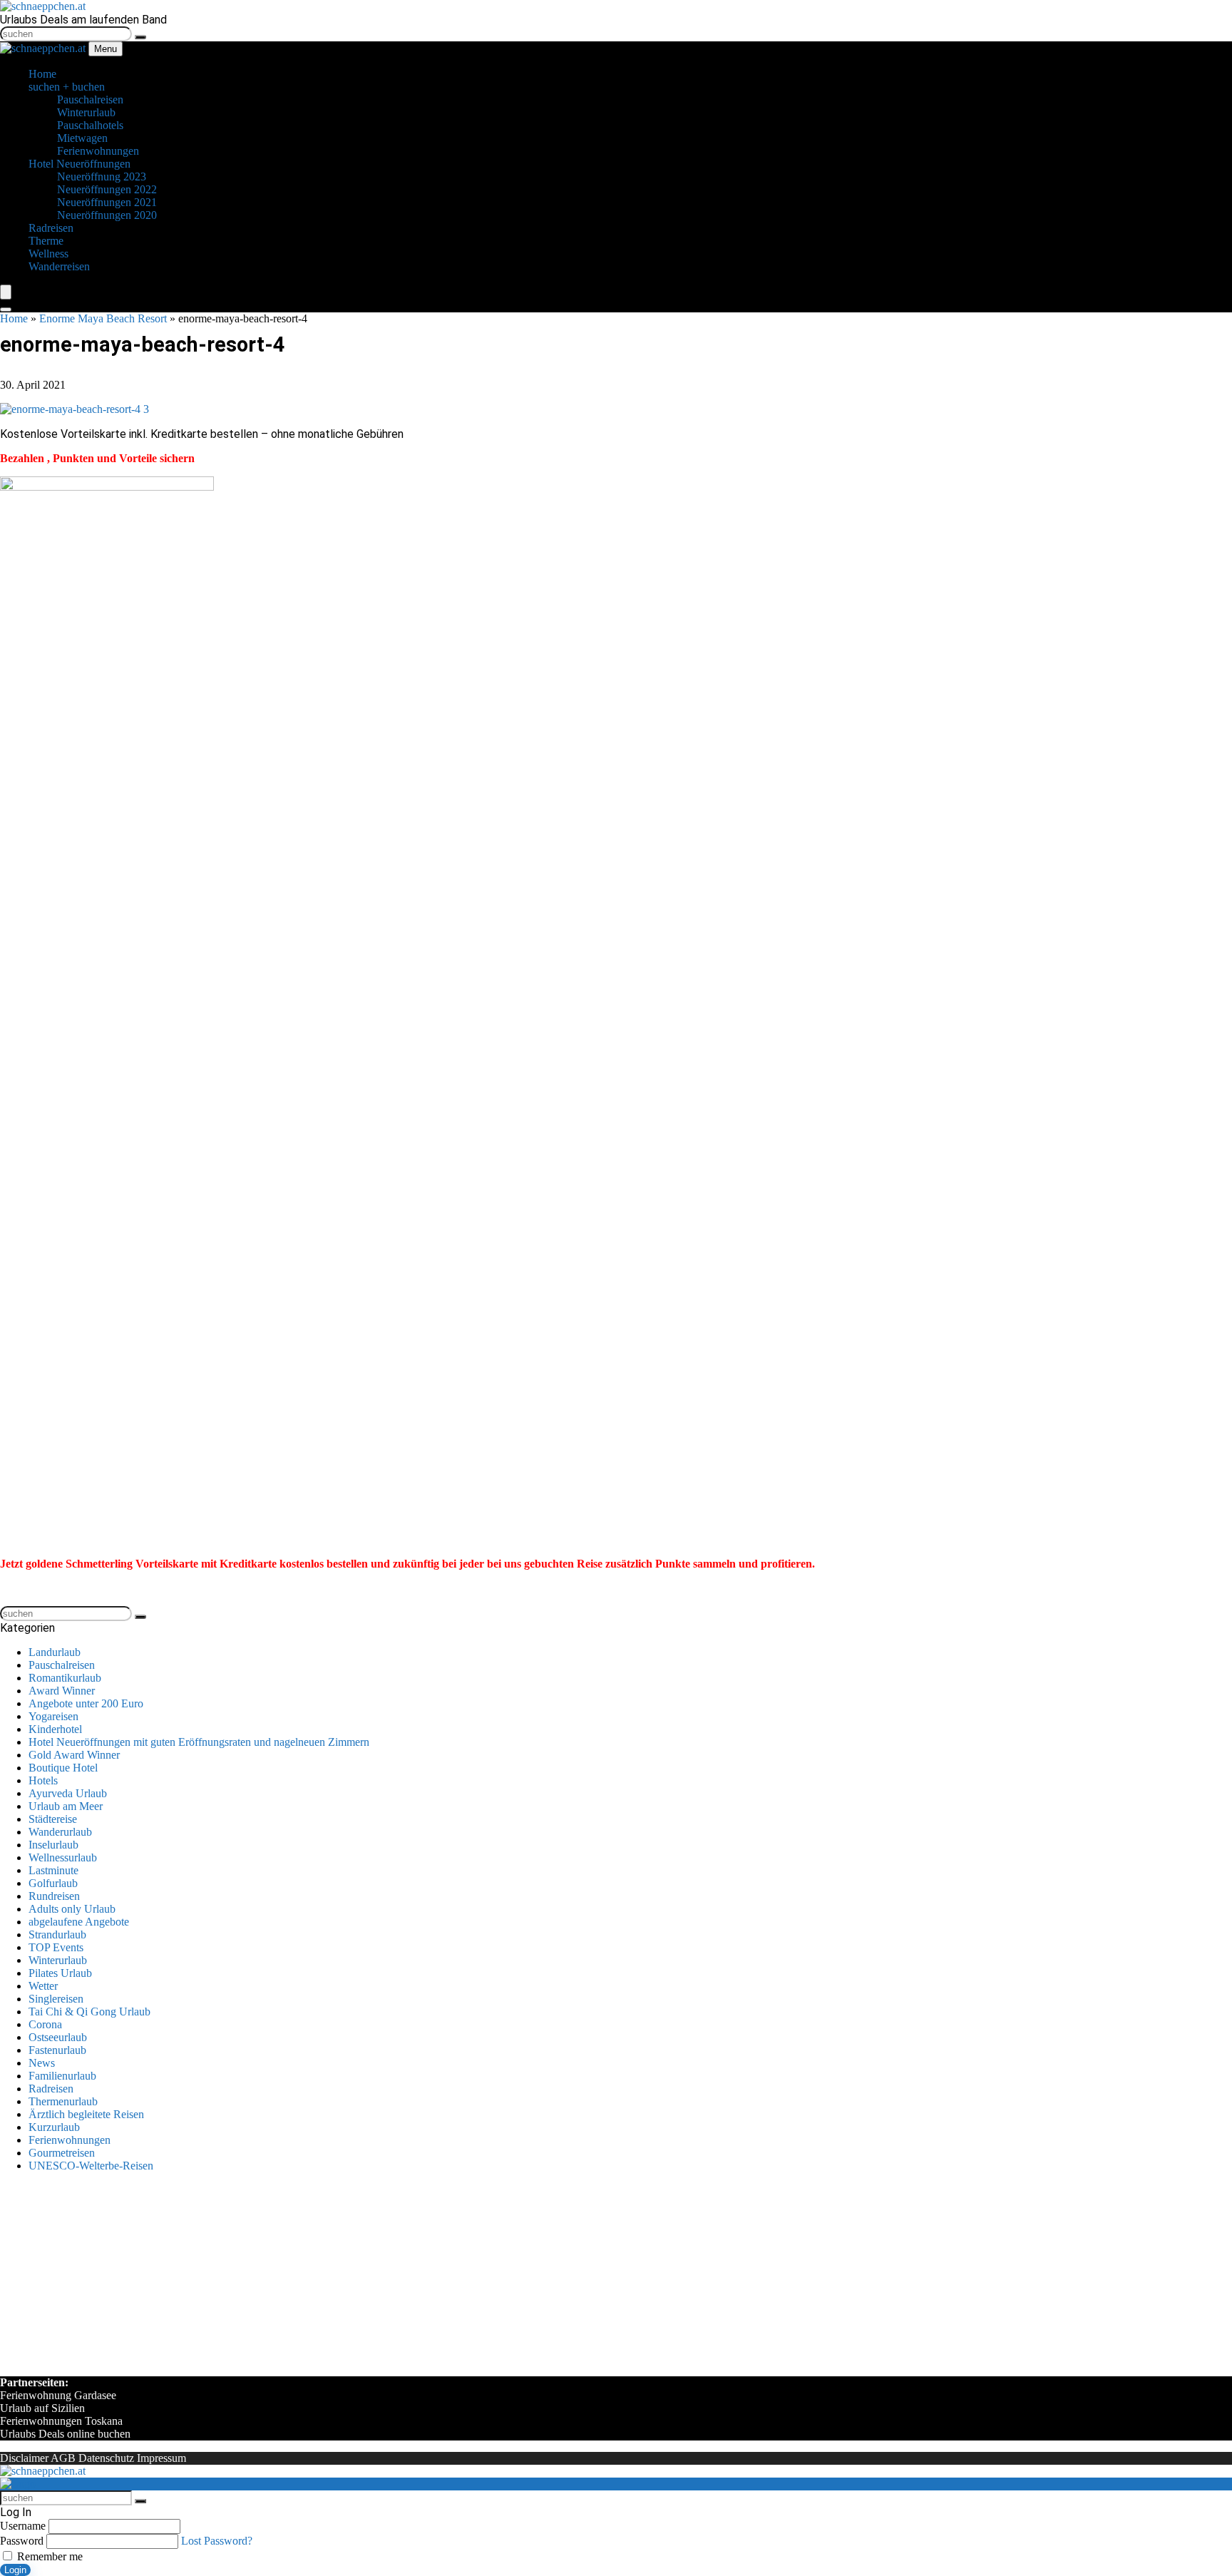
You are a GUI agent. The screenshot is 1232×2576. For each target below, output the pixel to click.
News (42, 2063)
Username (23, 2526)
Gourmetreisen (62, 2153)
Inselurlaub (53, 1845)
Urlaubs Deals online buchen (65, 2434)
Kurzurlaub (54, 2127)
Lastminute (53, 1870)
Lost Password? (217, 2541)
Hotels (43, 1780)
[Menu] (6, 292)
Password (22, 2541)
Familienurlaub (62, 2076)
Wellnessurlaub (63, 1857)
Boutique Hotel (63, 1768)
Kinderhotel (55, 1729)
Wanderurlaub (60, 1832)
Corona (45, 2024)
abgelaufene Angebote (79, 1922)
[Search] (6, 310)
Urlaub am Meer (66, 1806)
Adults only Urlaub (72, 1909)
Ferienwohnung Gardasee (58, 2395)
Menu (106, 49)
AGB (63, 2458)
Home (14, 318)
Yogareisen (53, 1716)
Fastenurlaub (57, 2050)
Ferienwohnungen (70, 2140)
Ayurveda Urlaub (68, 1793)
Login (15, 2570)
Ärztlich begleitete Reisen (86, 2114)
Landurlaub (55, 1652)
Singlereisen (56, 1999)
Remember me (48, 2556)
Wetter (43, 1986)
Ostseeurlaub (58, 2037)
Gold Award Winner (74, 1755)
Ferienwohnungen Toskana (61, 2421)
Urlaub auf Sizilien (42, 2408)
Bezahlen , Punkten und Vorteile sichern (97, 458)
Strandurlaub (57, 1934)
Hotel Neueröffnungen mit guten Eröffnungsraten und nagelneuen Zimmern (199, 1742)
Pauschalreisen (62, 1665)
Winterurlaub (58, 1960)
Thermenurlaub (63, 2101)
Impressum (161, 2458)
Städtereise (53, 1819)
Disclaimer (24, 2458)
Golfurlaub (53, 1883)
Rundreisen (54, 1896)
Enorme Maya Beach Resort (103, 318)
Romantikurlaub (65, 1678)
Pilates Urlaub (60, 1973)
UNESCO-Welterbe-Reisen (91, 2166)
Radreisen (51, 2089)
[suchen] (140, 37)
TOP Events (56, 1947)
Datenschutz (106, 2458)
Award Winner (62, 1691)
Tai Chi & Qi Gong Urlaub (89, 2012)
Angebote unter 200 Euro (86, 1703)
